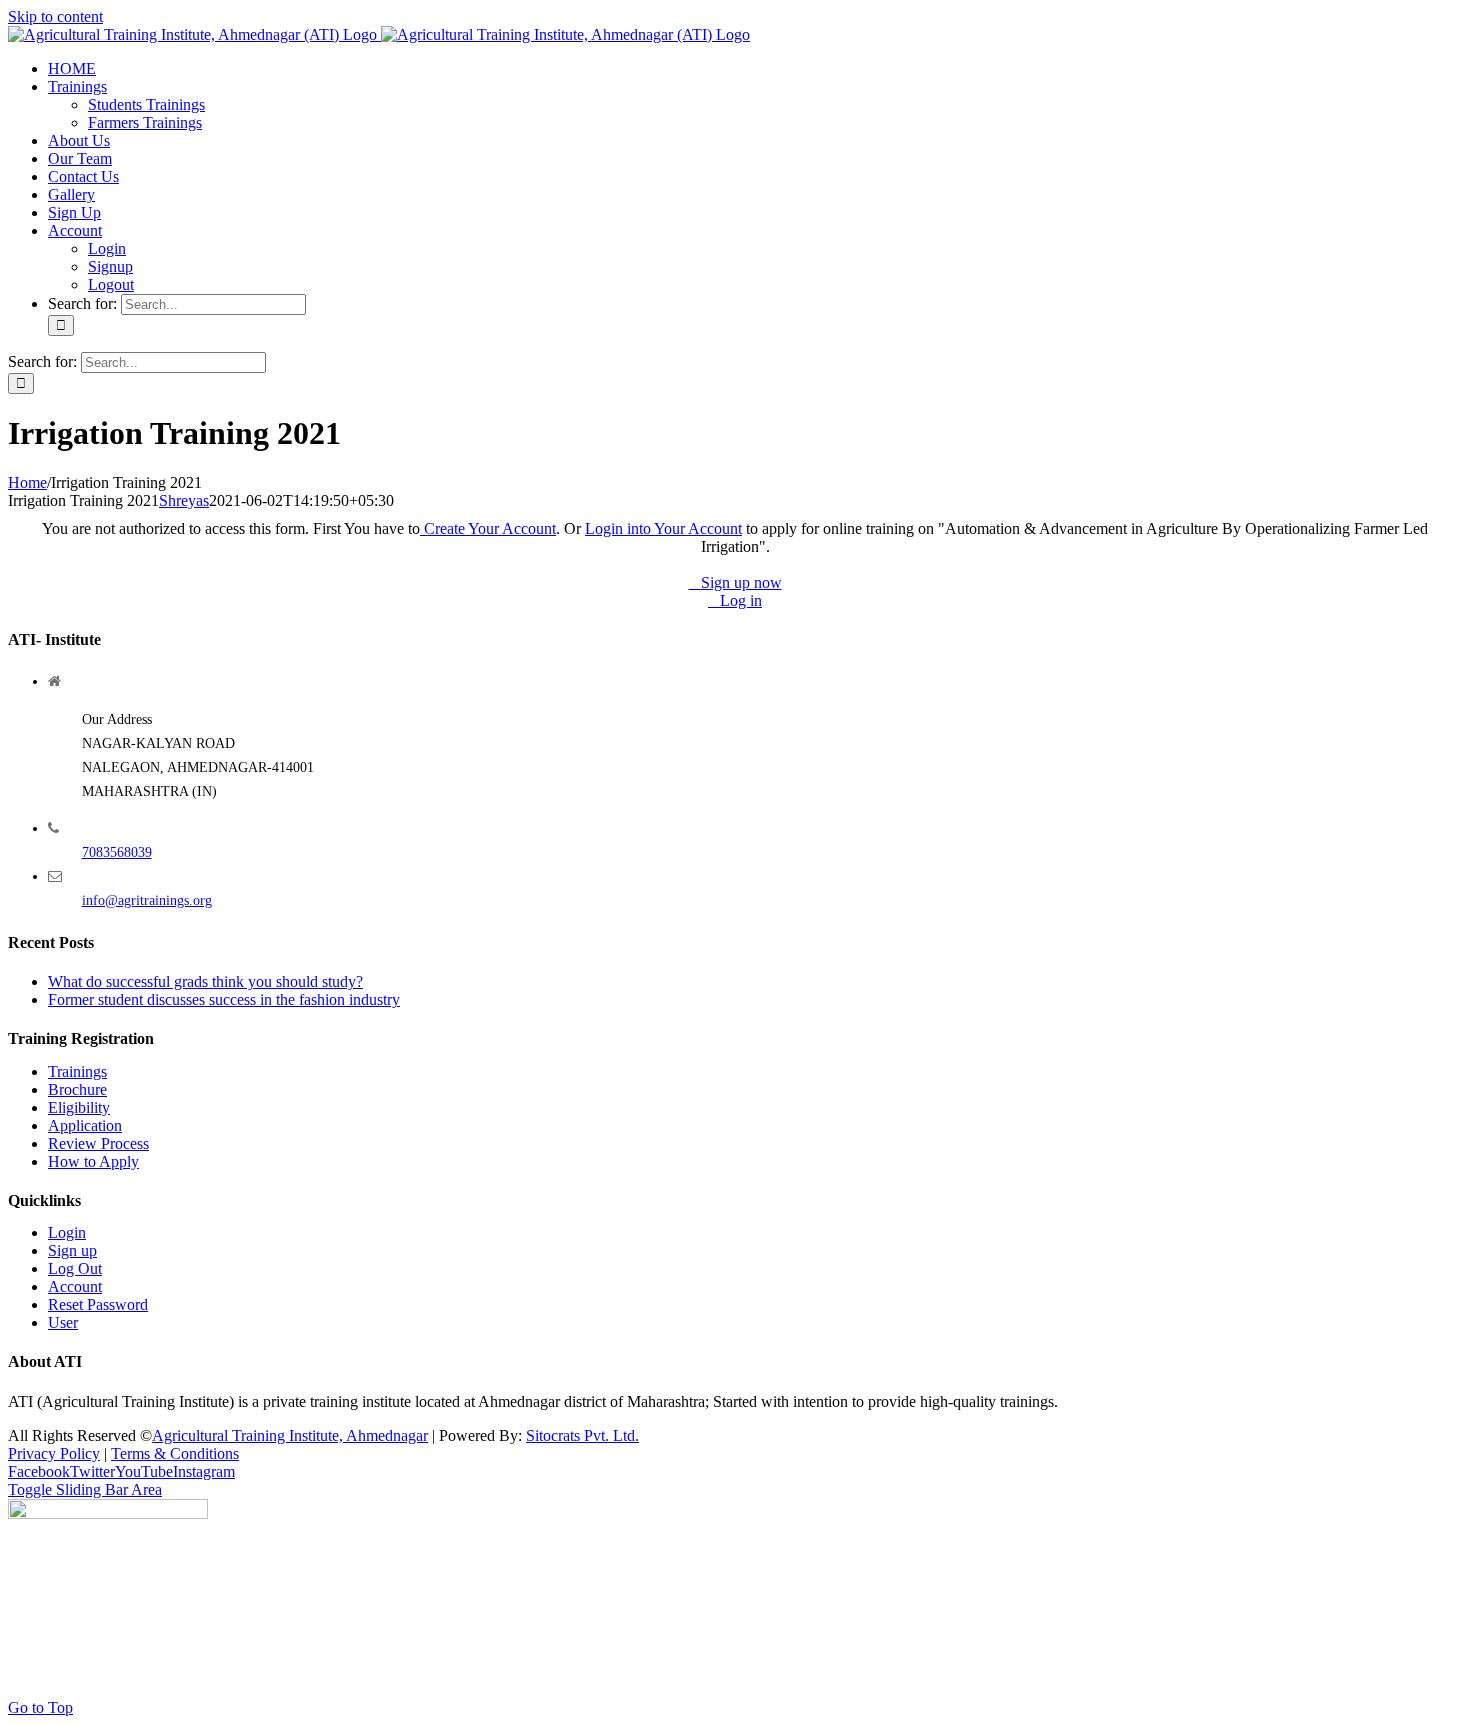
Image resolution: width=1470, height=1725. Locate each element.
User (63, 1322)
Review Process (98, 1143)
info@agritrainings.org (147, 900)
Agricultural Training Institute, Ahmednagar (290, 1435)
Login (67, 1232)
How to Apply (93, 1161)
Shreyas (184, 500)
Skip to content (55, 16)
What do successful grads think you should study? (205, 981)
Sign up (72, 1250)
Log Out (75, 1268)
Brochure (77, 1089)
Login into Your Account (663, 528)
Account (75, 1286)
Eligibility (79, 1107)
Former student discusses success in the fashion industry (224, 999)
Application (85, 1125)
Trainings (77, 1071)
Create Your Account (488, 528)
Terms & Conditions (175, 1453)
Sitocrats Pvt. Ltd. (582, 1435)
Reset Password (98, 1304)
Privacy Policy (54, 1453)
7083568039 (117, 852)
